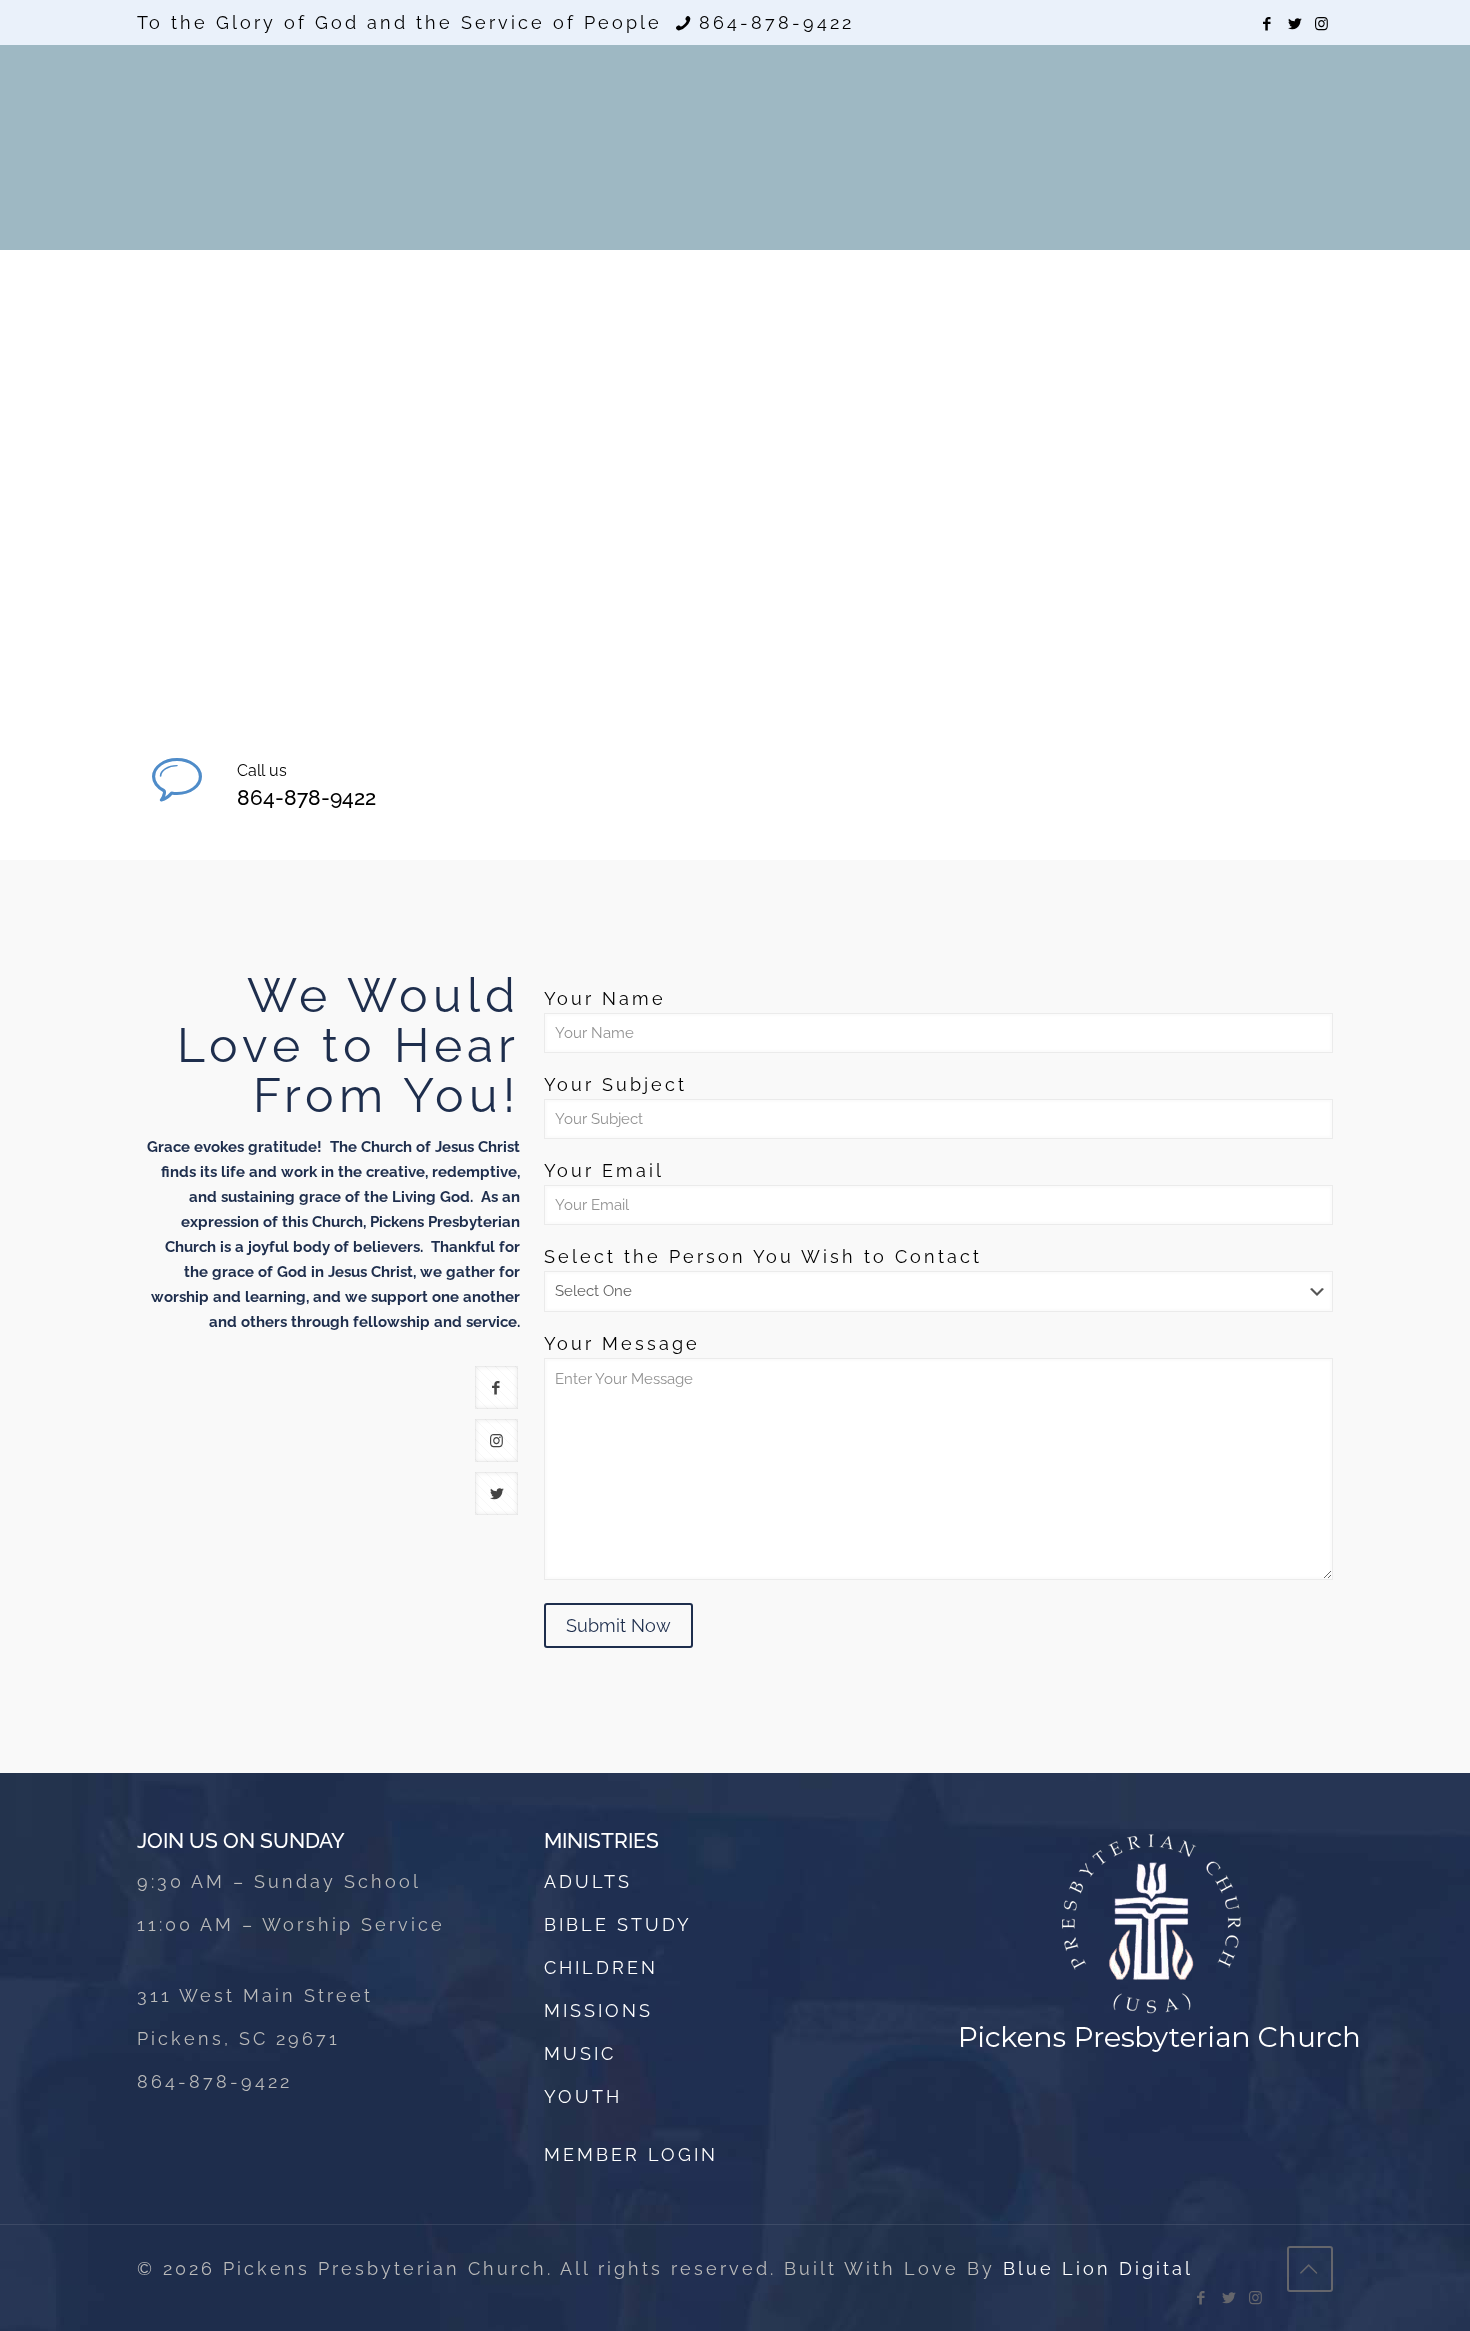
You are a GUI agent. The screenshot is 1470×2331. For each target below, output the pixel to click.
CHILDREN (601, 1967)
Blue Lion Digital (1098, 2268)
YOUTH (583, 2096)
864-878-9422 (776, 22)
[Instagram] (1322, 24)
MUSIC (580, 2053)
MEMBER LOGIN (631, 2154)
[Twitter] (1295, 24)
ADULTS (588, 1881)
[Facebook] (1268, 24)
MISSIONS (598, 2010)
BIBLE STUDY (618, 1924)
